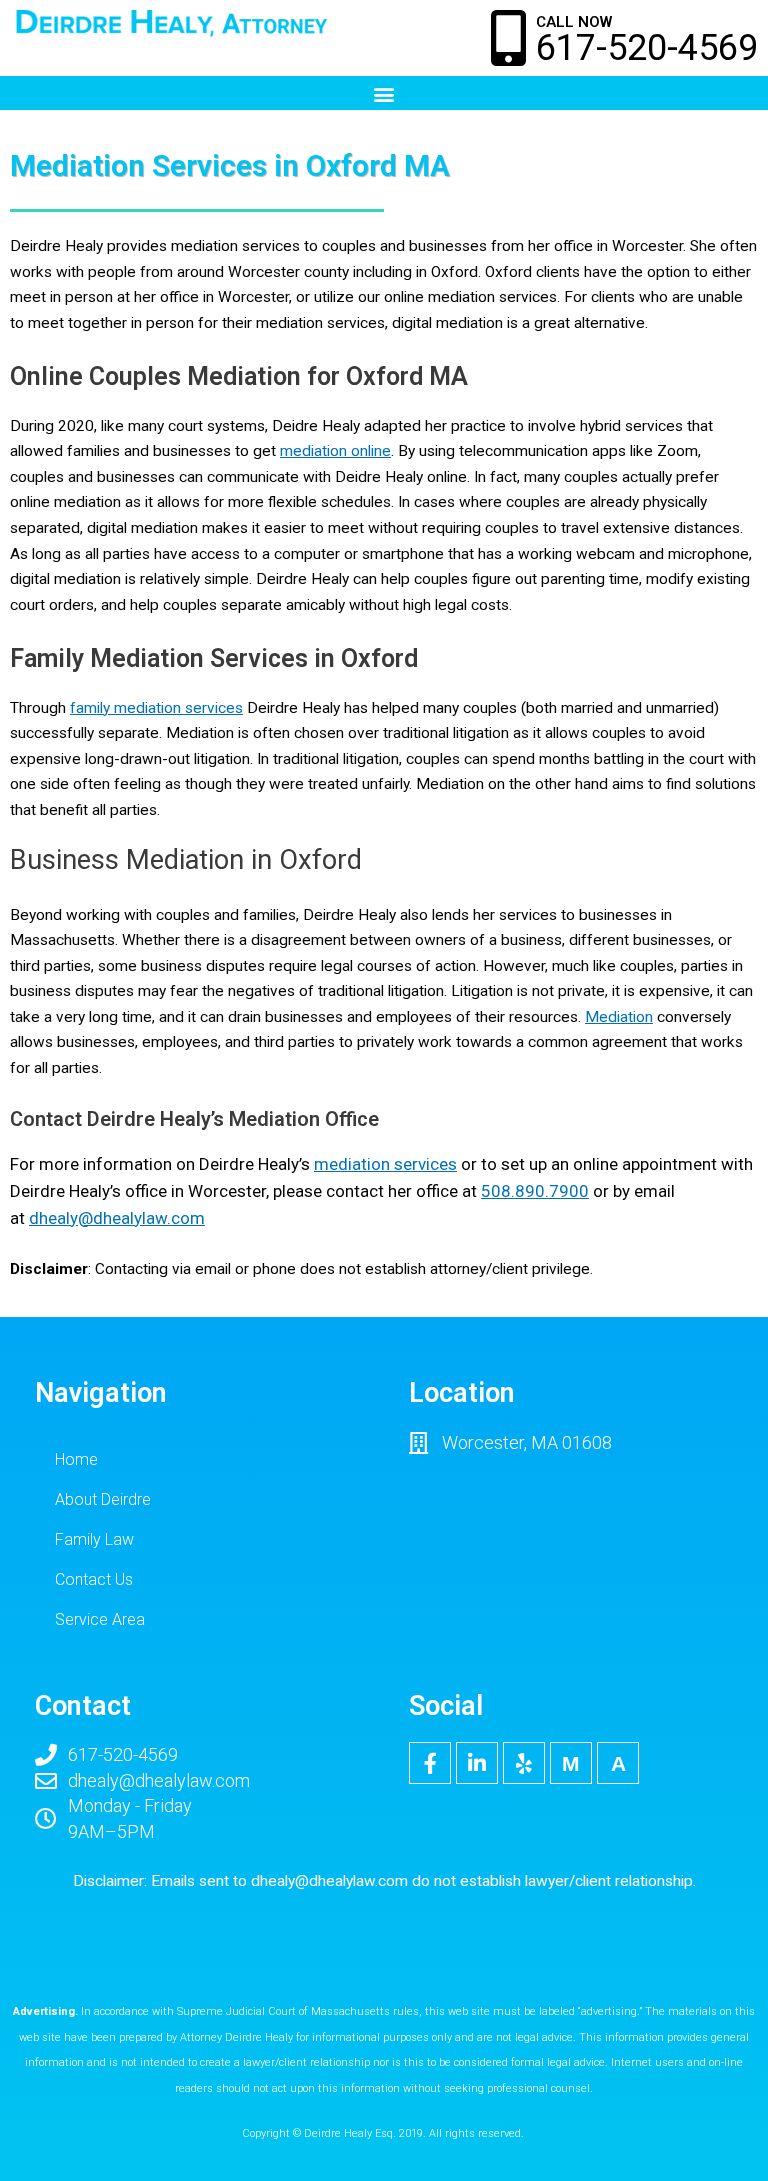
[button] (384, 93)
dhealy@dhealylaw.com (329, 1881)
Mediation (619, 1017)
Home (76, 1459)
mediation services (385, 1164)
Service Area (100, 1619)
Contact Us (94, 1579)
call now (574, 22)
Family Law (94, 1539)
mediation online (335, 451)
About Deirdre (103, 1499)
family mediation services (156, 708)
